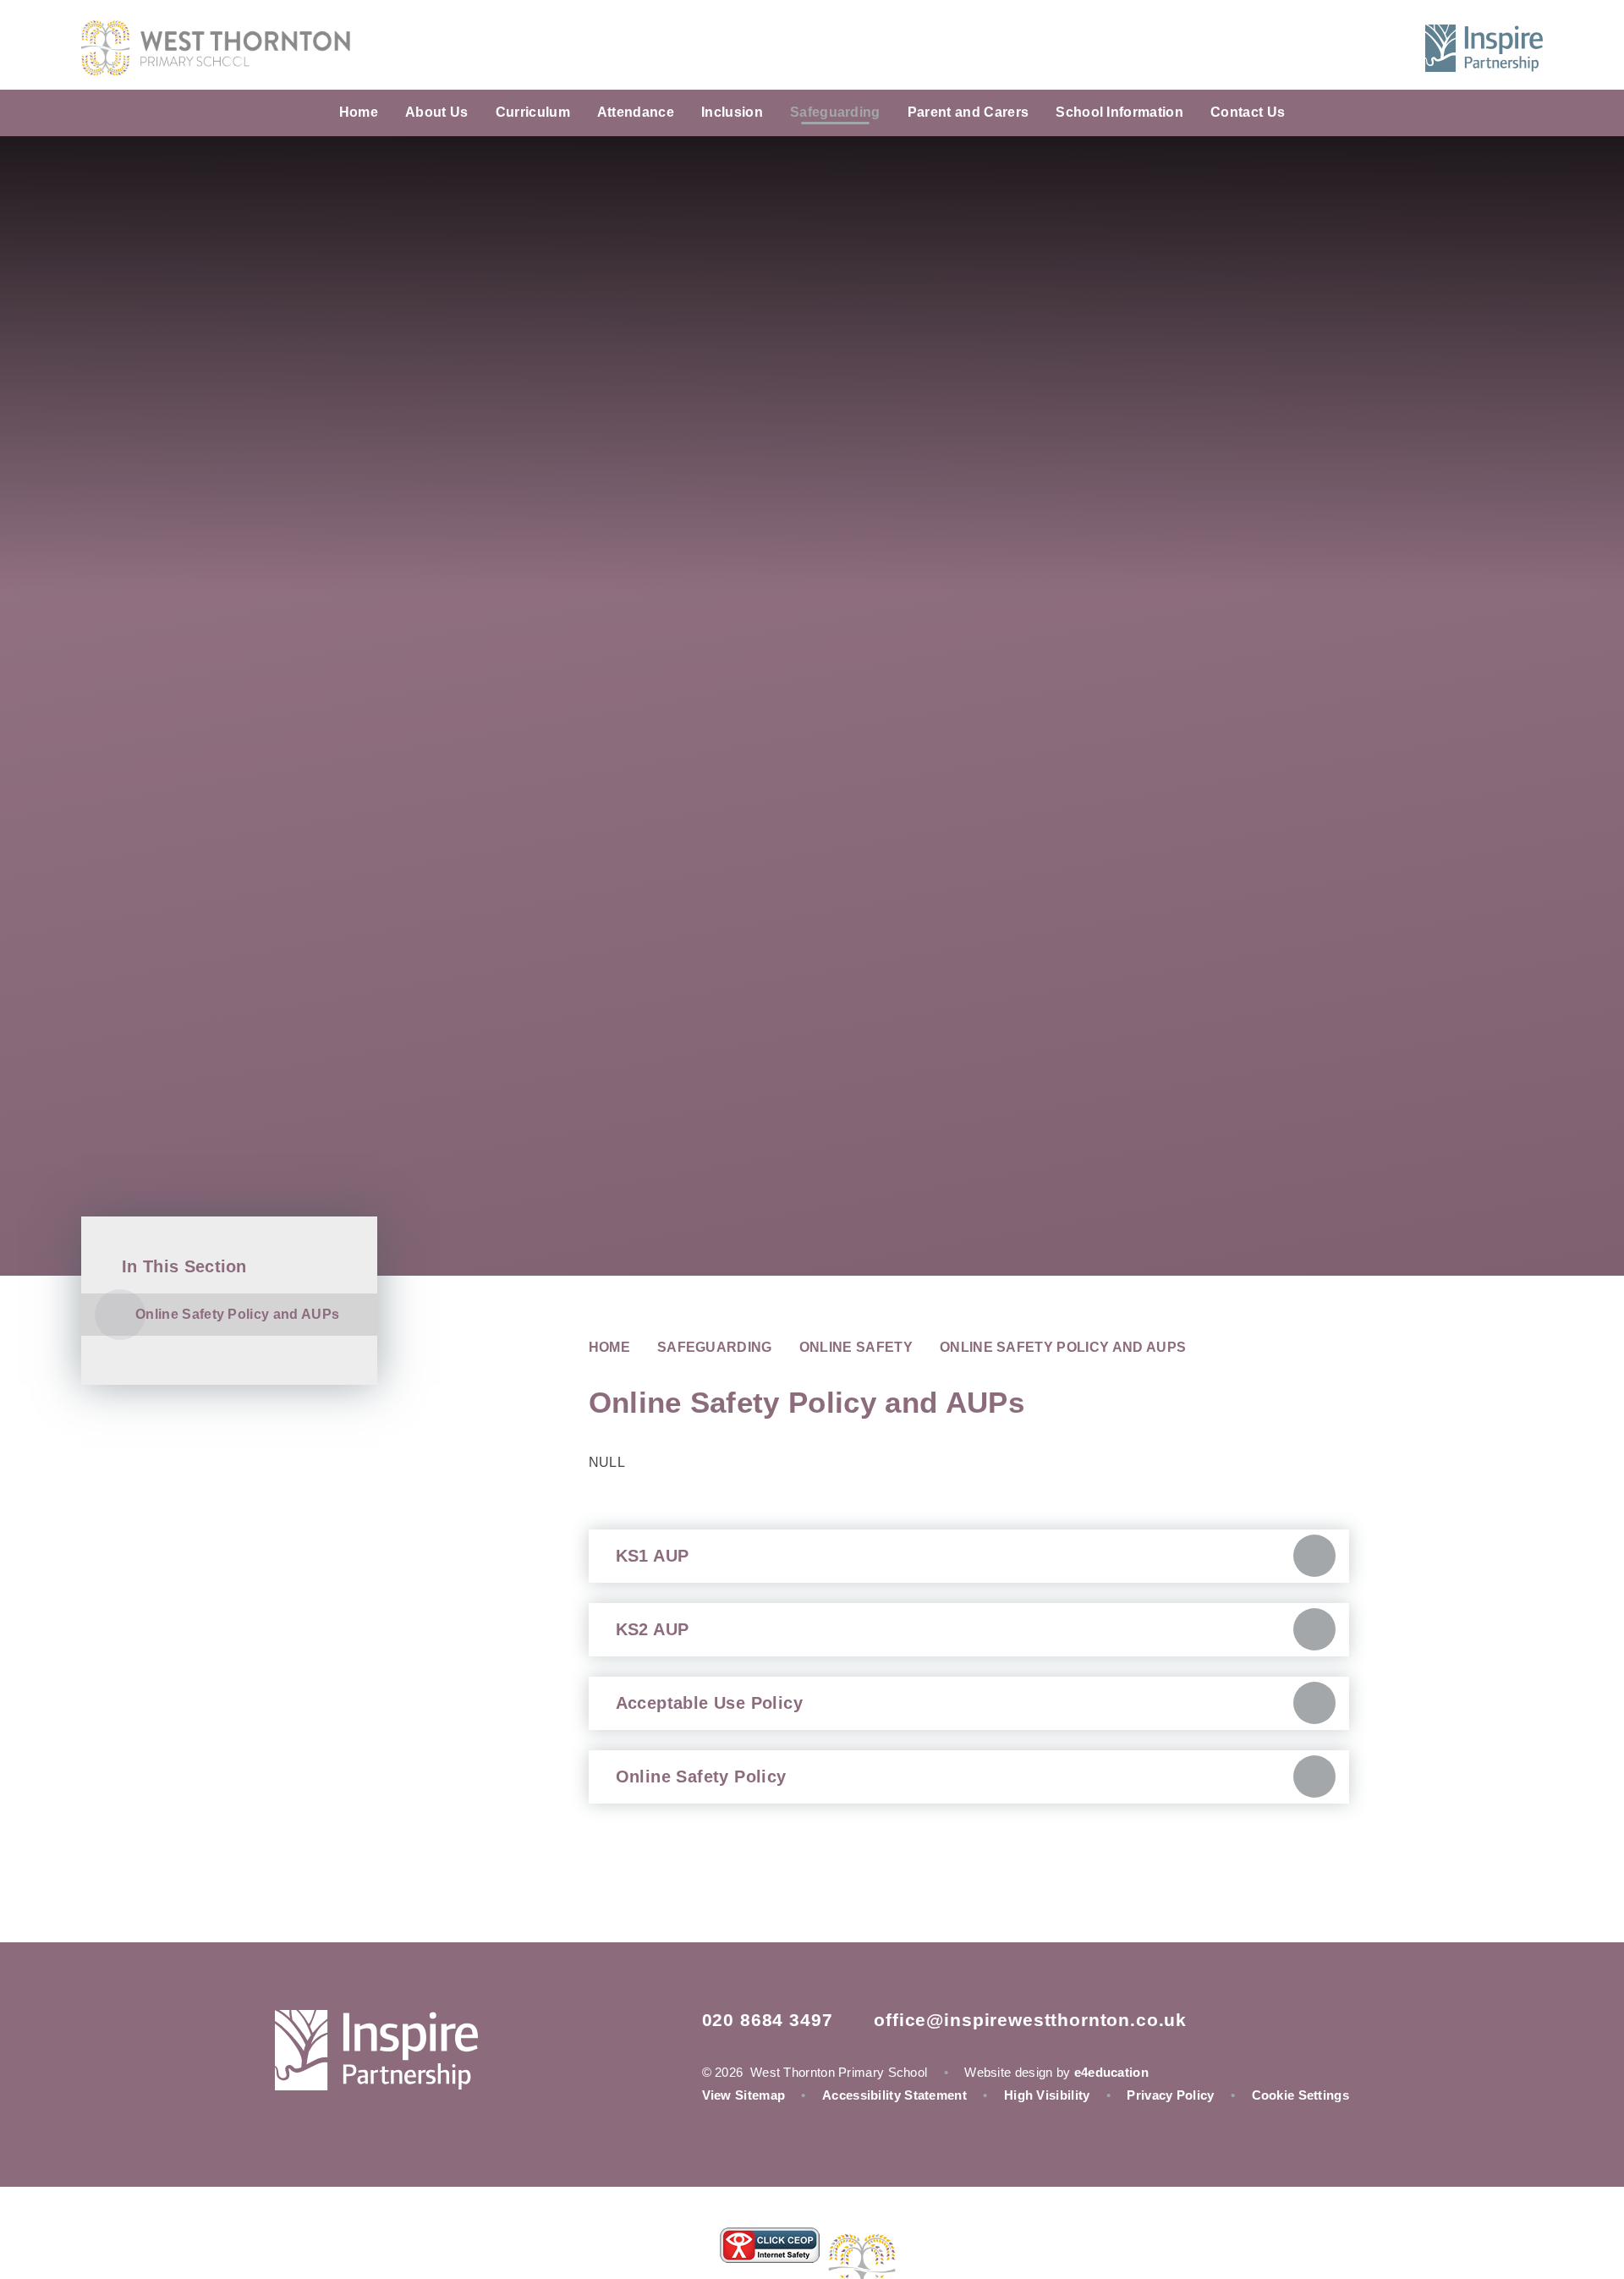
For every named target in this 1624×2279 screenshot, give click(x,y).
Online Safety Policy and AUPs (1063, 1347)
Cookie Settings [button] (1301, 2095)
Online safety (856, 1347)
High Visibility (1047, 2095)
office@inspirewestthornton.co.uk (1030, 2020)
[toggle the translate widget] (1350, 48)
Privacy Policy (1170, 2095)
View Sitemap (744, 2095)
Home (609, 1347)
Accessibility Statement (894, 2095)
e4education (1111, 2072)
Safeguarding (715, 1347)
